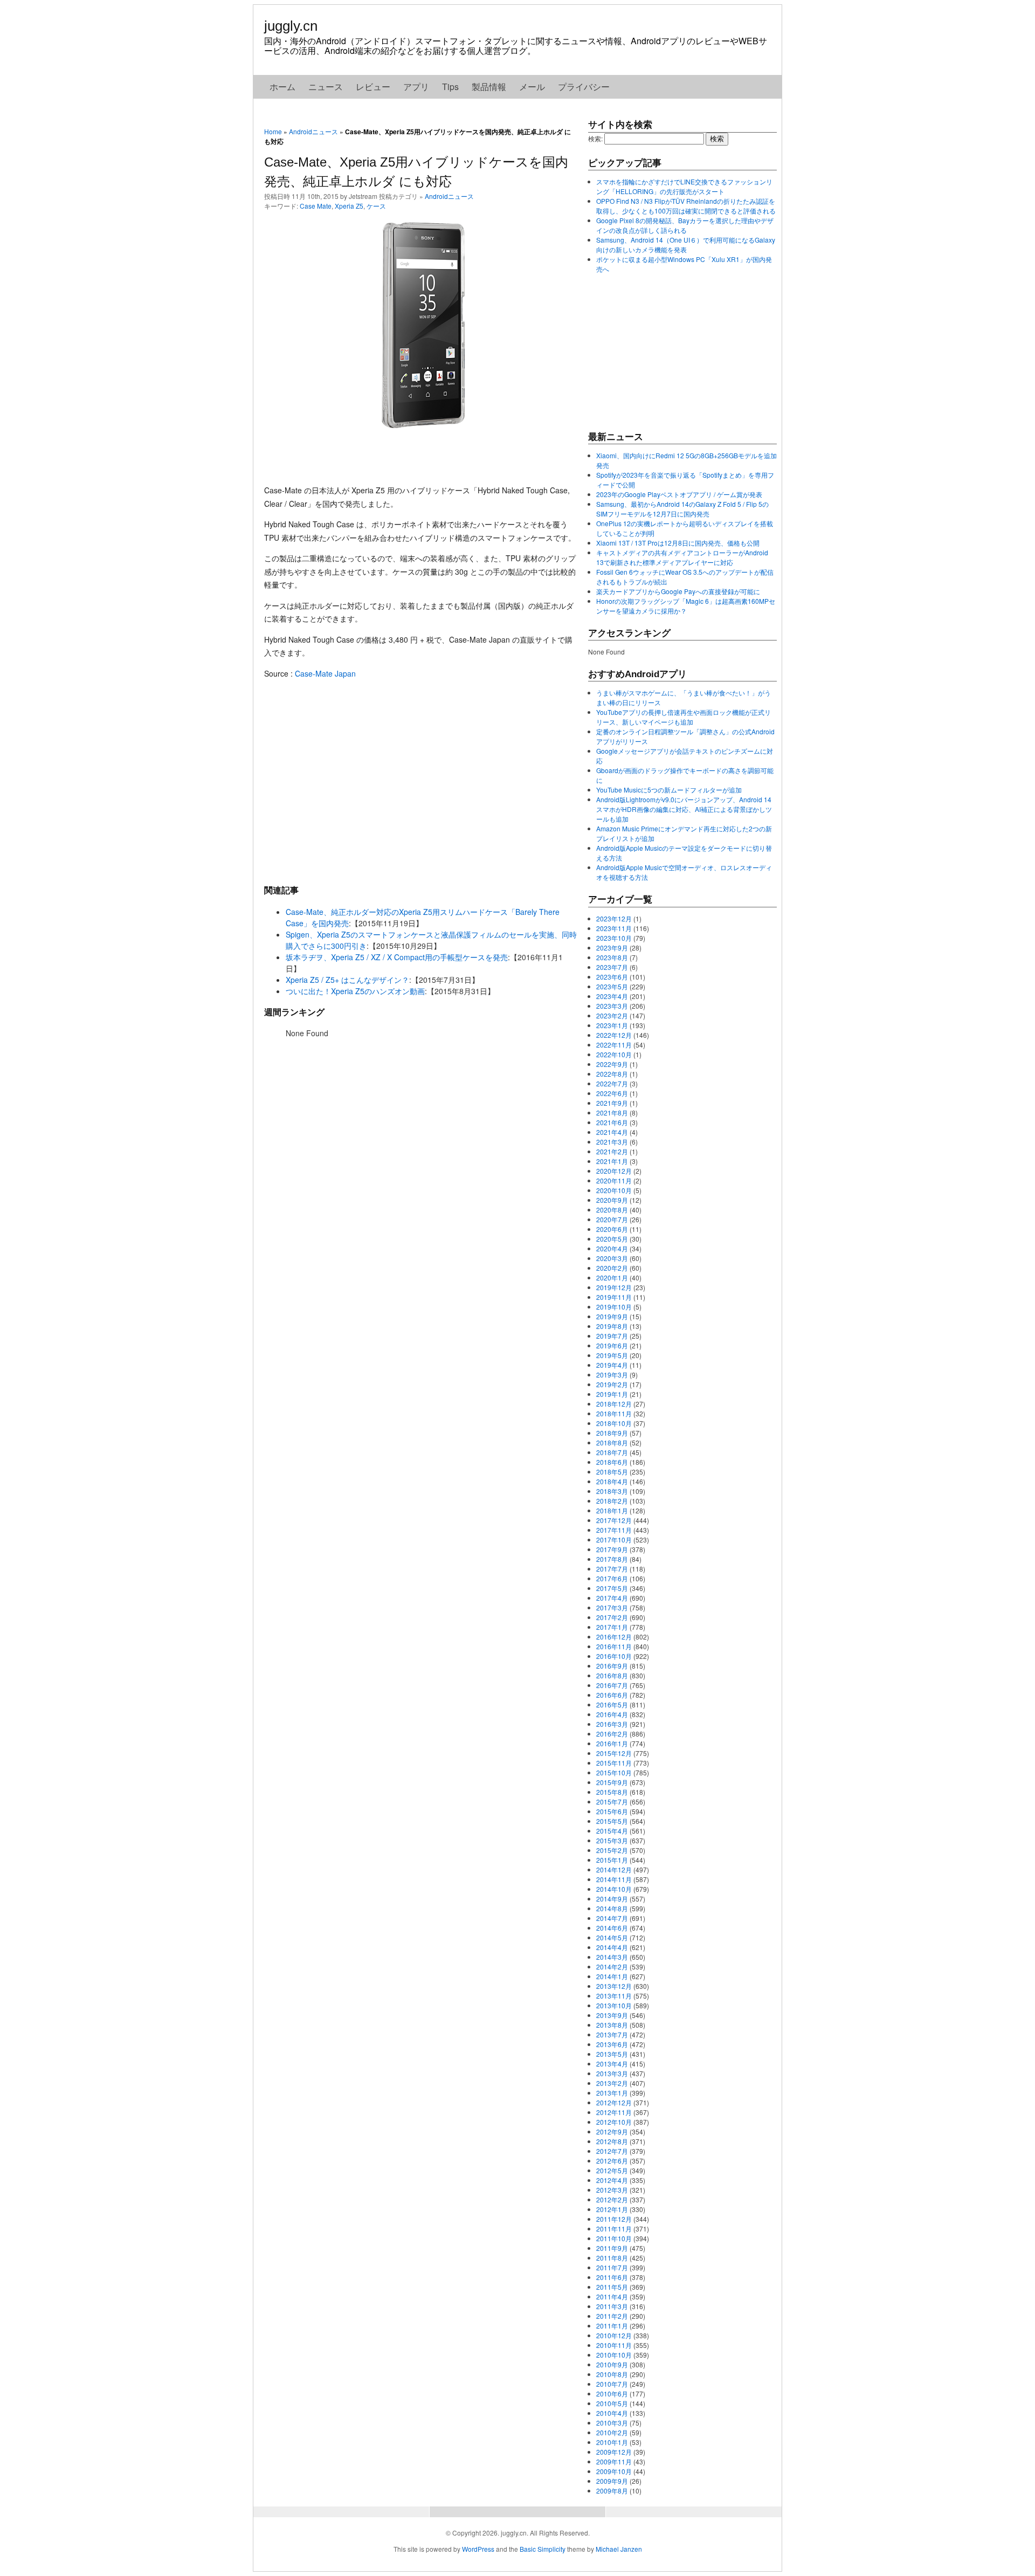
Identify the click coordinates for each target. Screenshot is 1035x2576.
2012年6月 (612, 2161)
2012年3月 (612, 2190)
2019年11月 (614, 1297)
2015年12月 (614, 1753)
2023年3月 (612, 1006)
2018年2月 (612, 1501)
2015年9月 (612, 1782)
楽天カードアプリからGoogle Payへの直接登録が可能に (678, 591)
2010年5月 (612, 2403)
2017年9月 (612, 1549)
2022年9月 (612, 1064)
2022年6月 (612, 1093)
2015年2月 (612, 1850)
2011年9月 (612, 2248)
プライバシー (584, 87)
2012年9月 (612, 2131)
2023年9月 (612, 948)
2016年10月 (614, 1656)
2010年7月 (612, 2384)
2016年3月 (612, 1724)
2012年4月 (612, 2180)
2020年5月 (612, 1239)
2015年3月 (612, 1840)
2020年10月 (614, 1190)
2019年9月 (612, 1316)
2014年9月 (612, 1899)
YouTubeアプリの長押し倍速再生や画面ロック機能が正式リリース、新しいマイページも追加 (684, 717)
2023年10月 (614, 938)
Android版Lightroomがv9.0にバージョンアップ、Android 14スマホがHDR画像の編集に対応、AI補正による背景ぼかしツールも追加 (684, 809)
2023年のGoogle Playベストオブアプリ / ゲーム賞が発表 (679, 494)
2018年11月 (614, 1413)
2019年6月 (612, 1345)
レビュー (373, 87)
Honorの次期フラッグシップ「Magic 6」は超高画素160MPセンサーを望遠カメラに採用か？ (686, 606)
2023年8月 (612, 957)
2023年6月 (612, 977)
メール (532, 87)
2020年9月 (612, 1200)
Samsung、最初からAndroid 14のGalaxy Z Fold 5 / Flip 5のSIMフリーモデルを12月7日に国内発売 (682, 509)
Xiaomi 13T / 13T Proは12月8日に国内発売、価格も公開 (678, 543)
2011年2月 (612, 2316)
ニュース (326, 87)
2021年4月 (612, 1132)
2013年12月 (614, 1986)
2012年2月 (612, 2199)
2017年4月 (612, 1598)
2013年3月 (612, 2073)
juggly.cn (291, 26)
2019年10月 (614, 1307)
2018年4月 (612, 1481)
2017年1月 (612, 1627)
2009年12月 (614, 2452)
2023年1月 (612, 1025)
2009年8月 (612, 2491)
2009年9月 (612, 2481)
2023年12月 (614, 918)
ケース (376, 206)
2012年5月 (612, 2170)
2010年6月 (612, 2394)
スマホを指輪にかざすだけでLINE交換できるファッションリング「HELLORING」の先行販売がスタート (684, 186)
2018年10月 (614, 1423)
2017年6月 (612, 1578)
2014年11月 (614, 1879)
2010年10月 (614, 2355)
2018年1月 (612, 1510)
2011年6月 (612, 2277)
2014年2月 (612, 1967)
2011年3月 (612, 2306)
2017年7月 (612, 1569)
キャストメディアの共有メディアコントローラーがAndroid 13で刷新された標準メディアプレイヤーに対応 (682, 557)
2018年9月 (612, 1433)
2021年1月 (612, 1161)
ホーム (282, 87)
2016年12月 (614, 1637)
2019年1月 (612, 1394)
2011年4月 (612, 2296)
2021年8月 (612, 1113)
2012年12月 (614, 2102)
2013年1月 (612, 2093)
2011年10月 (614, 2238)
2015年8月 (612, 1792)
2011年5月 (612, 2287)
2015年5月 (612, 1821)
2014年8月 (612, 1908)
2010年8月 (612, 2374)
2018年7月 (612, 1452)
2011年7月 (612, 2267)
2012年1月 (612, 2209)
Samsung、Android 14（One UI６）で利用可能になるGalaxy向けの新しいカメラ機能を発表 (686, 244)
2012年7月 (612, 2151)
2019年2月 (612, 1384)
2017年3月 (612, 1607)
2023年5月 (612, 986)
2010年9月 (612, 2364)
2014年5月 (612, 1937)
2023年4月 (612, 996)
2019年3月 (612, 1375)
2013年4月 (612, 2064)
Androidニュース (313, 131)
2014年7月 (612, 1918)
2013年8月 (612, 2025)
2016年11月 (614, 1646)
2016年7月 (612, 1685)
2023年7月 (612, 967)
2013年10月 (614, 2005)
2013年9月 (612, 2015)
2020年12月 (614, 1171)
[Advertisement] (420, 781)
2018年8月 (612, 1442)
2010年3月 (612, 2423)
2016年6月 (612, 1695)
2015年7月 (612, 1802)
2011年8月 (612, 2258)
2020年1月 (612, 1277)
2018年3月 (612, 1491)
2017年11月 (614, 1530)
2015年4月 (612, 1831)
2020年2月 (612, 1268)
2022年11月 (614, 1045)
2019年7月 (612, 1336)
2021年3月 (612, 1142)
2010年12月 (614, 2335)
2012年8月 (612, 2141)
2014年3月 (612, 1957)
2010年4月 (612, 2413)
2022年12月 (614, 1035)
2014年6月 (612, 1928)
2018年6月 (612, 1462)
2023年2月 (612, 1015)
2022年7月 (612, 1083)
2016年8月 (612, 1675)
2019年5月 (612, 1355)
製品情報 (489, 87)
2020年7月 (612, 1219)
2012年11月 (614, 2112)
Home (273, 131)
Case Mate (316, 206)
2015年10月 (614, 1772)
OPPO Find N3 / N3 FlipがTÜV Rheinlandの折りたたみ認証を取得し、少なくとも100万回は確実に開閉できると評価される (686, 206)
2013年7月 (612, 2034)
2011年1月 (612, 2326)
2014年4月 (612, 1947)
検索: (595, 138)
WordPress (478, 2549)
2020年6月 (612, 1229)
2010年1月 (612, 2442)
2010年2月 (612, 2432)
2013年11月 (614, 1996)
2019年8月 (612, 1326)
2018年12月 (614, 1404)
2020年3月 (612, 1258)
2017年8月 (612, 1559)
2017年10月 (614, 1540)
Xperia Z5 (349, 206)
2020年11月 (614, 1180)
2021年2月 (612, 1151)
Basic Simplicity (543, 2549)
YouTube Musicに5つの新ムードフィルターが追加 (669, 790)
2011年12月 (614, 2219)
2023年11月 (614, 928)
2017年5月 (612, 1588)
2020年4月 (612, 1248)
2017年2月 (612, 1617)
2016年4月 (612, 1714)
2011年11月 (614, 2229)
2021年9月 (612, 1103)
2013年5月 (612, 2054)
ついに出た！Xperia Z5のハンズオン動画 (355, 991)
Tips (450, 87)
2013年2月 (612, 2083)
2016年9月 (612, 1666)
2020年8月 (612, 1210)
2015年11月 (614, 1763)
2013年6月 (612, 2044)
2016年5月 (612, 1704)
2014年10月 (614, 1889)
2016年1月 (612, 1743)
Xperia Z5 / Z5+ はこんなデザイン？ (347, 980)
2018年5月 (612, 1472)
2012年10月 (614, 2122)
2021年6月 (612, 1122)
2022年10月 (614, 1054)
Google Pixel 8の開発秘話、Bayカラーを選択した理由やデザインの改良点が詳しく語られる (685, 225)
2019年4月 (612, 1365)
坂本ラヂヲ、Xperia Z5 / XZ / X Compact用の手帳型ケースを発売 (397, 957)
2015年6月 (612, 1811)
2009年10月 (614, 2471)
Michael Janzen (619, 2549)
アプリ (416, 87)
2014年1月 (612, 1976)
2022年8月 (612, 1074)
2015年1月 (612, 1860)
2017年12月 (614, 1520)
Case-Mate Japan (325, 673)
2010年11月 (614, 2345)
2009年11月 (614, 2461)
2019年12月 (614, 1287)
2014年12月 (614, 1869)
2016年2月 (612, 1734)
